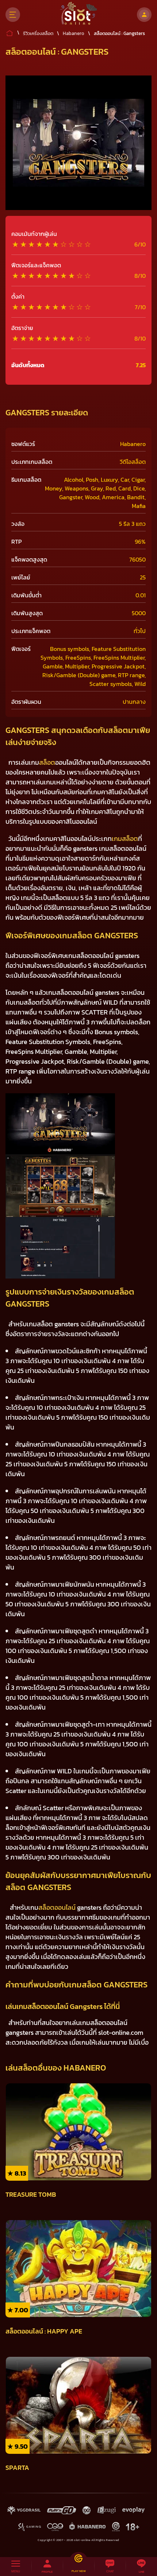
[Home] (79, 15)
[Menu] (13, 15)
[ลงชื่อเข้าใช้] (144, 15)
